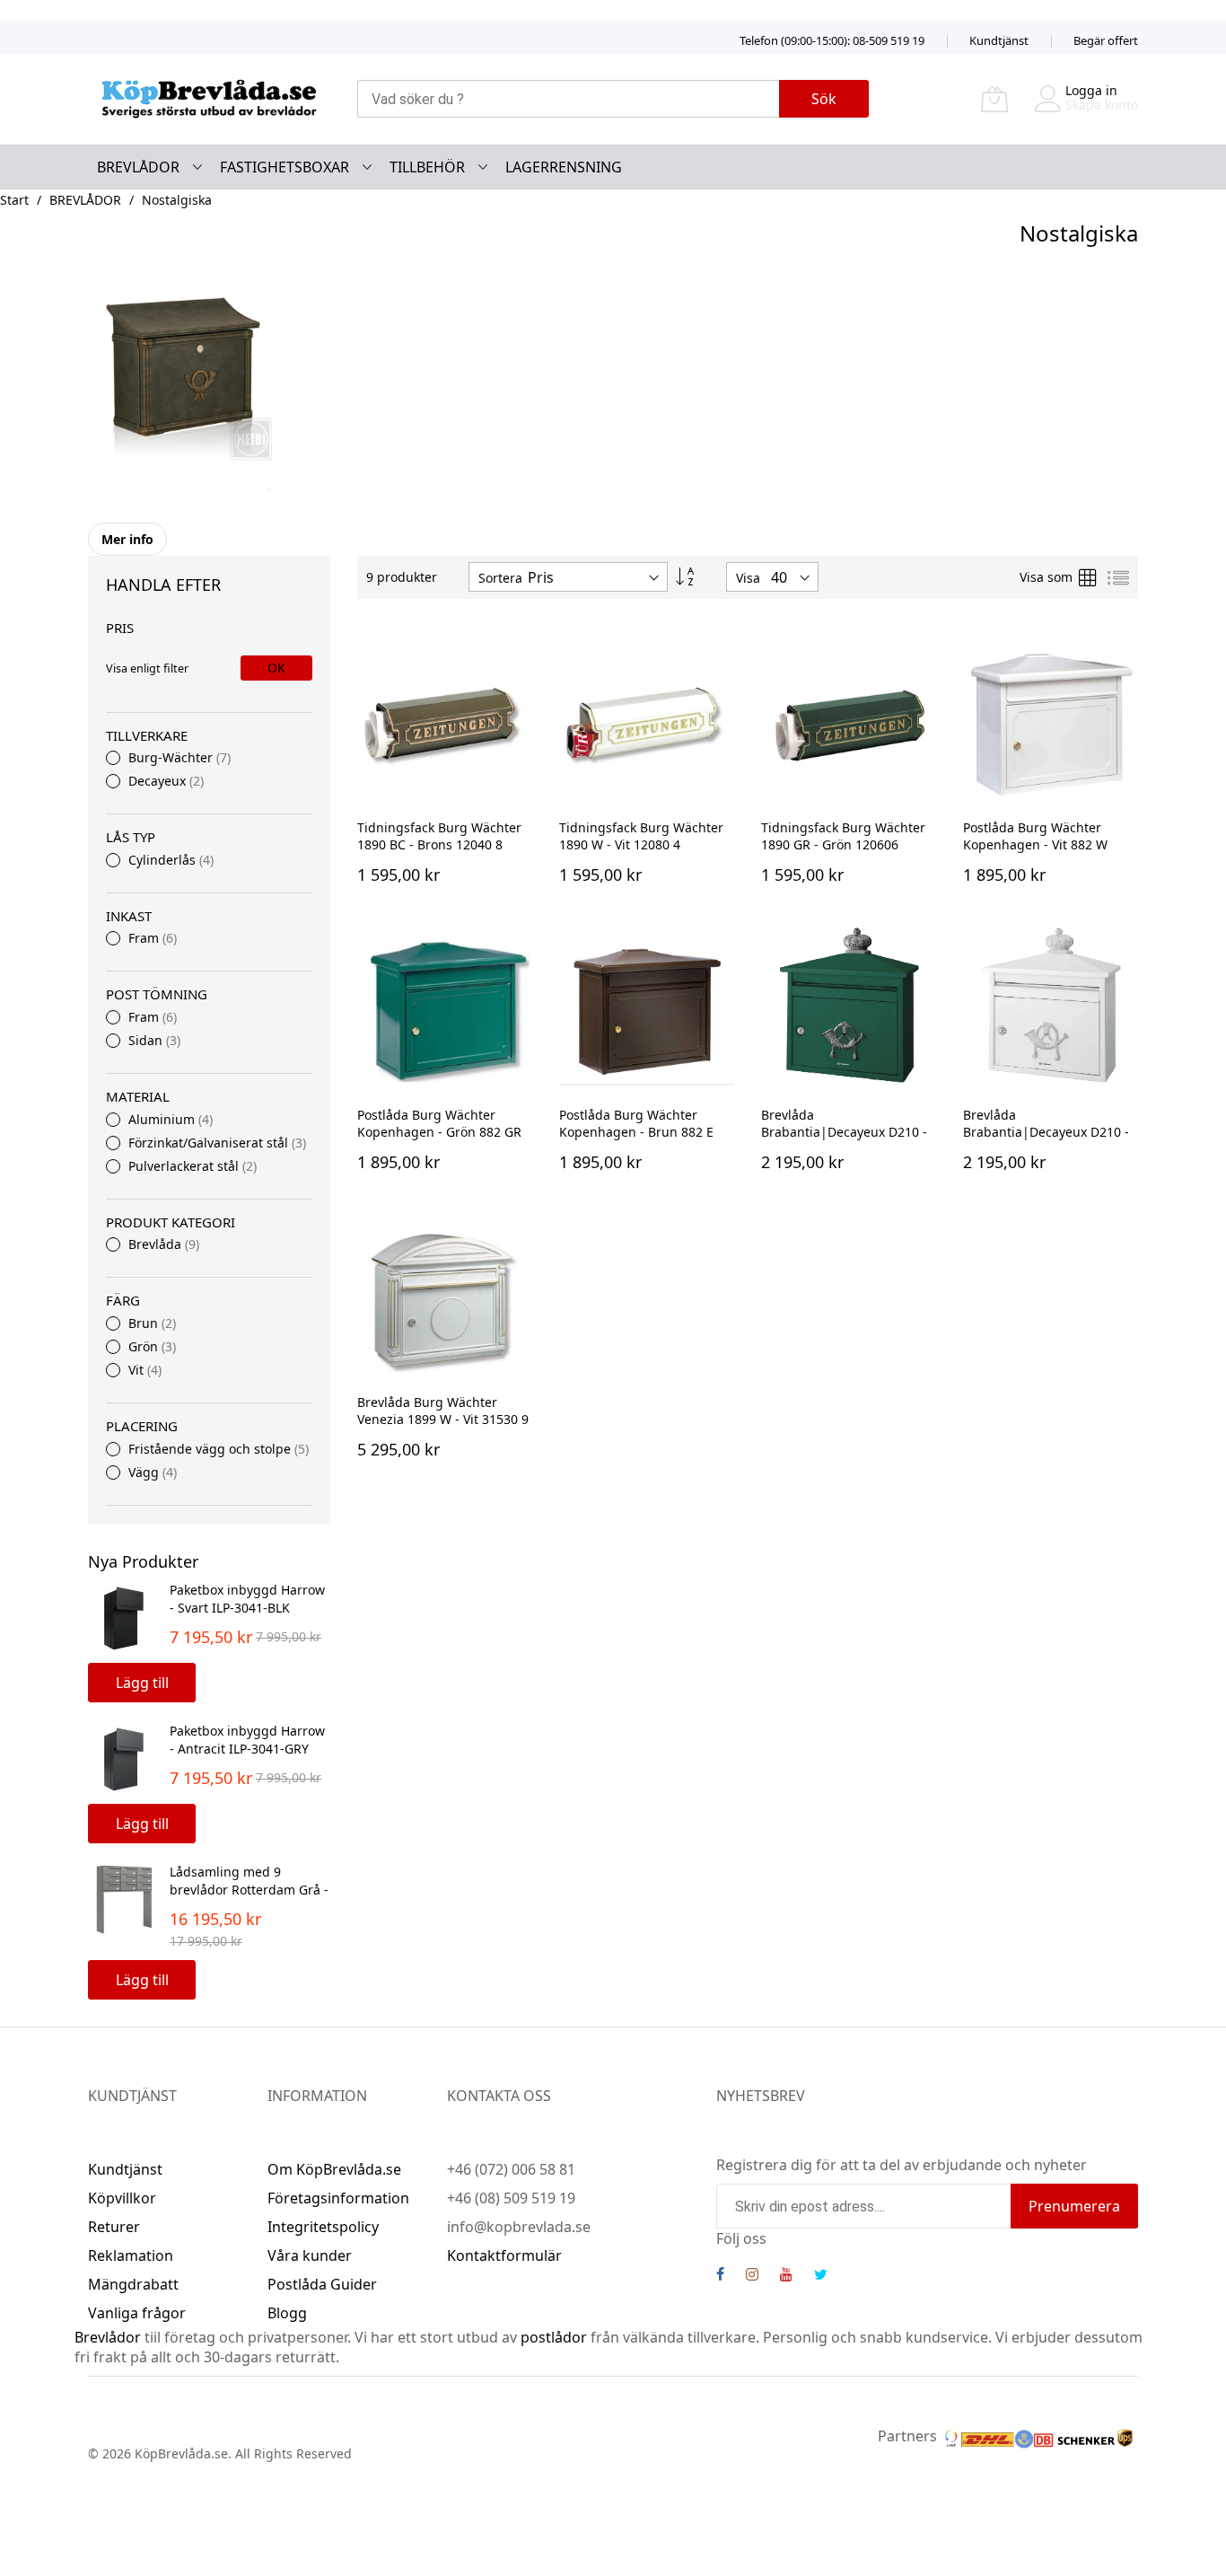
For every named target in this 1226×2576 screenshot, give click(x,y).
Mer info (127, 539)
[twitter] (821, 2276)
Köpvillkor (122, 2198)
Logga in (1091, 90)
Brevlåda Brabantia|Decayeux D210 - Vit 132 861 (1046, 1132)
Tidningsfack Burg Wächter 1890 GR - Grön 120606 (843, 836)
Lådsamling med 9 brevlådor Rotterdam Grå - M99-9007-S (249, 1889)
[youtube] (786, 2276)
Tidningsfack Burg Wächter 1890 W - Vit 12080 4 (641, 836)
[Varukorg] (994, 99)
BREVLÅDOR (85, 200)
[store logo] (209, 99)
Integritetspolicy (323, 2227)
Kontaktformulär (504, 2255)
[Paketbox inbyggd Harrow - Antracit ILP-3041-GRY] (124, 1758)
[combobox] (568, 99)
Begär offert (1106, 40)
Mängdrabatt (133, 2284)
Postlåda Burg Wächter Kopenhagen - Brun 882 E (636, 1123)
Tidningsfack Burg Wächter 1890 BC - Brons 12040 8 (439, 836)
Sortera (500, 578)
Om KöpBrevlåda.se (334, 2169)
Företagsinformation (338, 2198)
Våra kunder (310, 2255)
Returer (114, 2227)
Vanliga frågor (137, 2313)
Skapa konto (1102, 105)
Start (14, 200)
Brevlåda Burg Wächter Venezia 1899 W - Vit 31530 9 (443, 1411)
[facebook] (720, 2276)
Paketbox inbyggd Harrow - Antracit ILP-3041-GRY (247, 1739)
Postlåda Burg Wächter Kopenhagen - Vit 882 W (1035, 836)
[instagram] (752, 2276)
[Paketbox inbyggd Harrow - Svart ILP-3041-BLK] (124, 1617)
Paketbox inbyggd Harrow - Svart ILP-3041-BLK (247, 1598)
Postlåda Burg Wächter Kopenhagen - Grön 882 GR (439, 1123)
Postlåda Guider (322, 2284)
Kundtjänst (999, 40)
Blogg (287, 2313)
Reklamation (131, 2255)
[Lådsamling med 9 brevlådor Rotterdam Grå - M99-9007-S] (124, 1899)
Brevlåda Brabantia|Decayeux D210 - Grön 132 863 (844, 1132)
